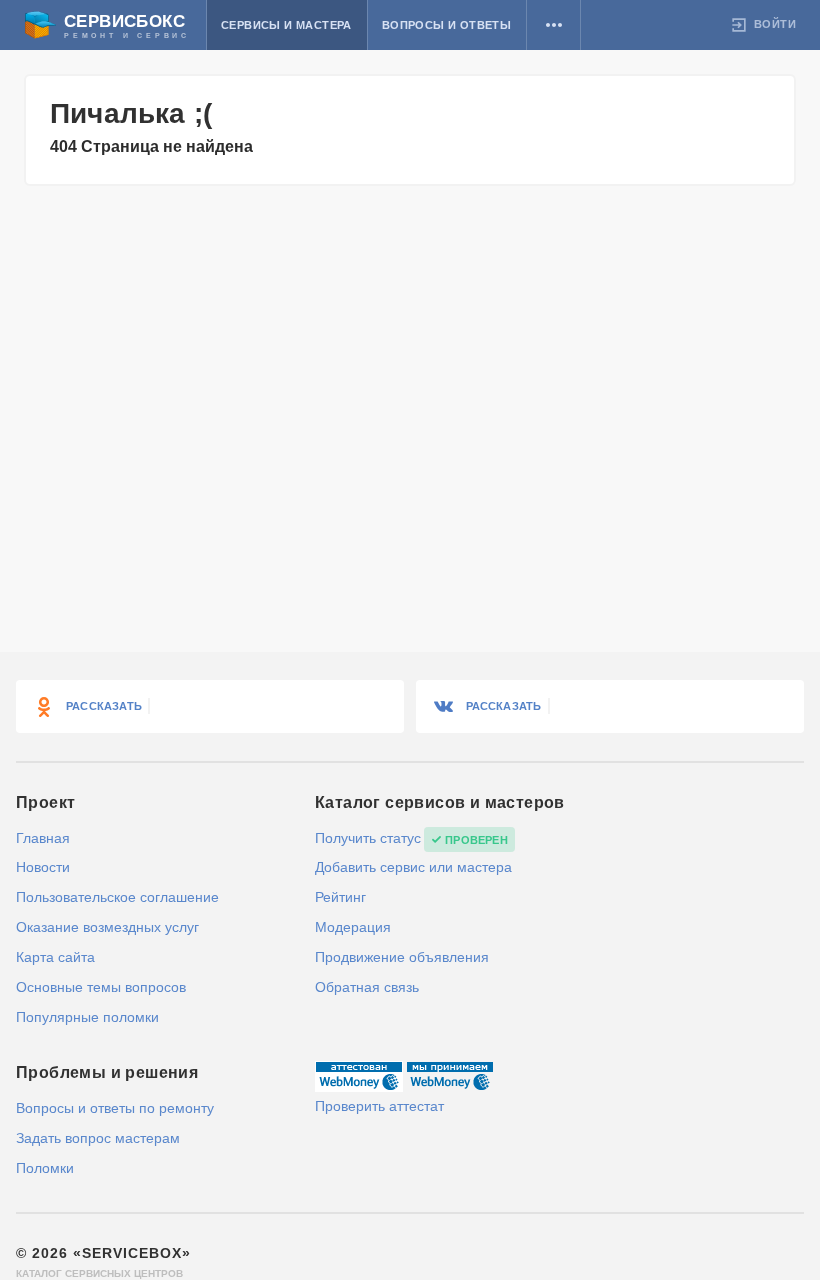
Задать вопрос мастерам (98, 1138)
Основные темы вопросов (101, 987)
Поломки (45, 1168)
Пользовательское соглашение (117, 897)
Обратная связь (367, 987)
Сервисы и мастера (286, 25)
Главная (43, 838)
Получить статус (368, 838)
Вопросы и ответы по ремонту (115, 1108)
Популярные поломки (87, 1017)
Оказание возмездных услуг (107, 927)
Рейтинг (340, 897)
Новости (43, 867)
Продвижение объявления (402, 957)
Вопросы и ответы (446, 25)
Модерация (353, 927)
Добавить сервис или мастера (413, 867)
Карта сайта (55, 957)
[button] (553, 25)
